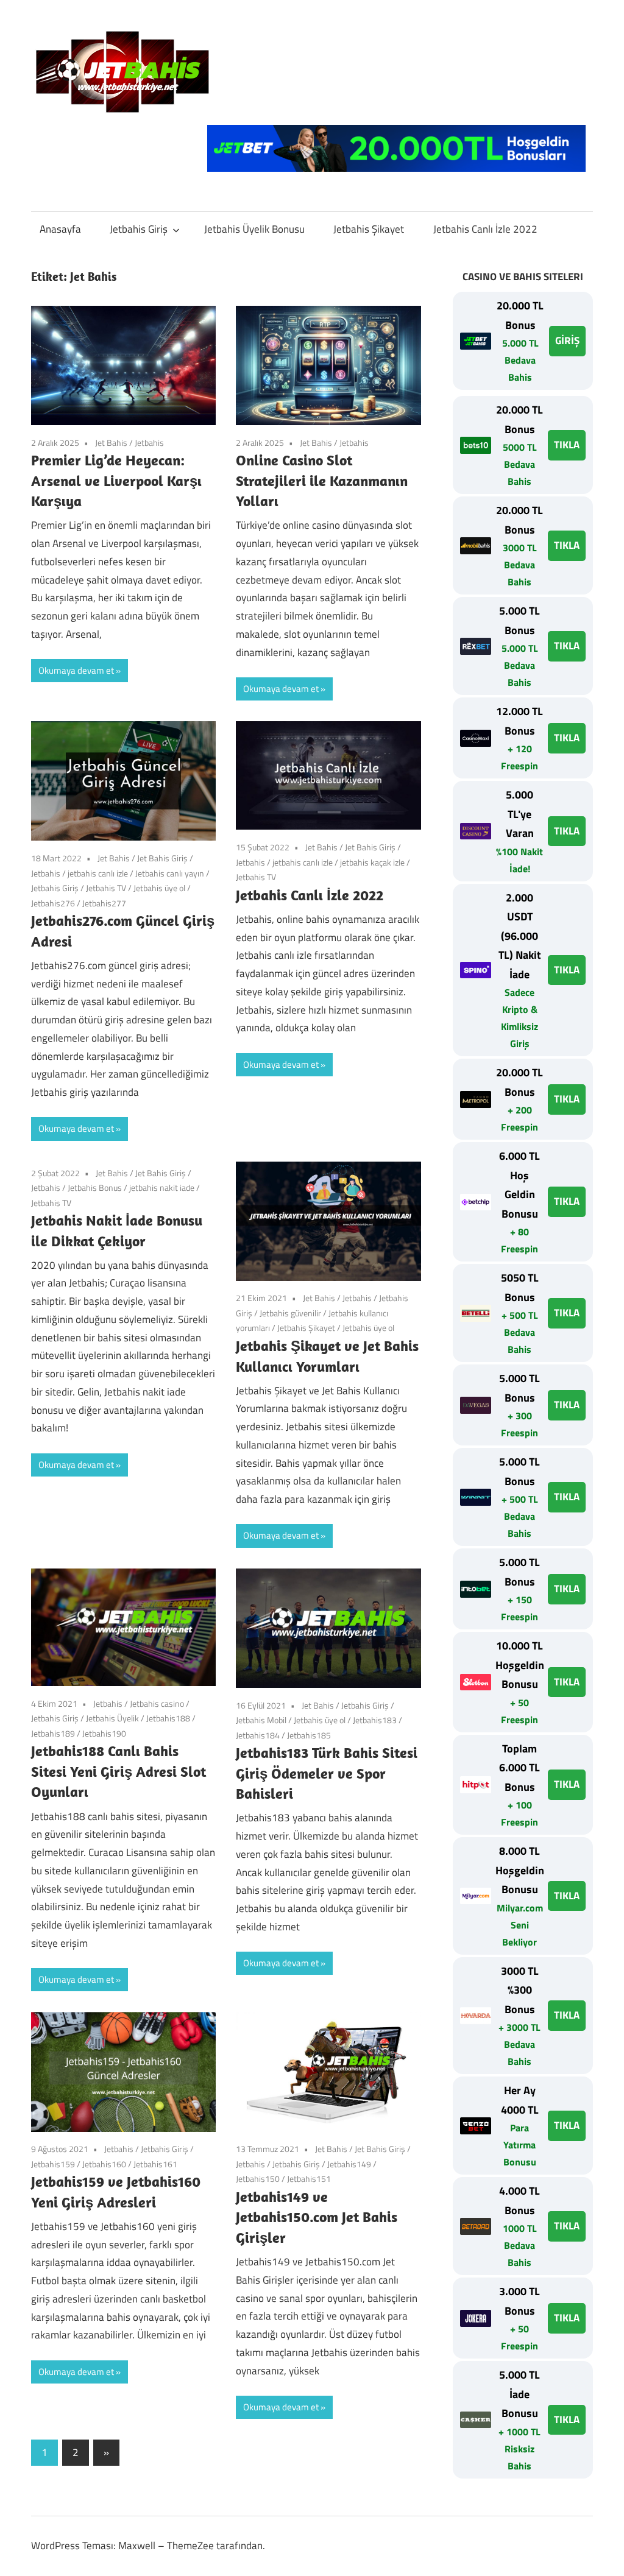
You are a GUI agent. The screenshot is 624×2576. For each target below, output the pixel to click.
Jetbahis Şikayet (369, 229)
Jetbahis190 (104, 1733)
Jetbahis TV (106, 888)
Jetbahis (149, 443)
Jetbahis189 (53, 1733)
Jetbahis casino (157, 1703)
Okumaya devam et (76, 670)
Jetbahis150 (258, 2179)
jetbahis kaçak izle (372, 862)
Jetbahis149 (349, 2164)
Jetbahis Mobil (261, 1720)
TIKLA (567, 445)
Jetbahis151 (309, 2179)
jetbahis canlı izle (98, 873)
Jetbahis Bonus (95, 1187)
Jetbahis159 (53, 2164)
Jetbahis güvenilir (290, 1313)
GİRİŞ (567, 341)
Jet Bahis (111, 443)
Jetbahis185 (309, 1735)
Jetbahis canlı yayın (170, 873)
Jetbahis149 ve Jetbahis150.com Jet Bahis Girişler (317, 2217)
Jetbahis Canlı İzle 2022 (485, 229)
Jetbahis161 (155, 2164)
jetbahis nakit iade (162, 1187)
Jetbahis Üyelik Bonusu (254, 229)
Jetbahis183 (375, 1720)
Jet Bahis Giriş (162, 858)
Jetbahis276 (53, 903)
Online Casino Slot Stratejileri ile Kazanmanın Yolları (322, 480)
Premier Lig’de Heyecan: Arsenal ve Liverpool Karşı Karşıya (116, 480)
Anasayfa (60, 229)
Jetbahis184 (258, 1735)
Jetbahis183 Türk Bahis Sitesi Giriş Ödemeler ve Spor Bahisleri (327, 1773)
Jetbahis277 (104, 903)
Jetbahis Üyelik (112, 1718)
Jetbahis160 (104, 2164)
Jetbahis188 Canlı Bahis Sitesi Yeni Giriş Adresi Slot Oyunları (119, 1771)
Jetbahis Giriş (139, 229)
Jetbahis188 (168, 1718)
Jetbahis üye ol (159, 888)
